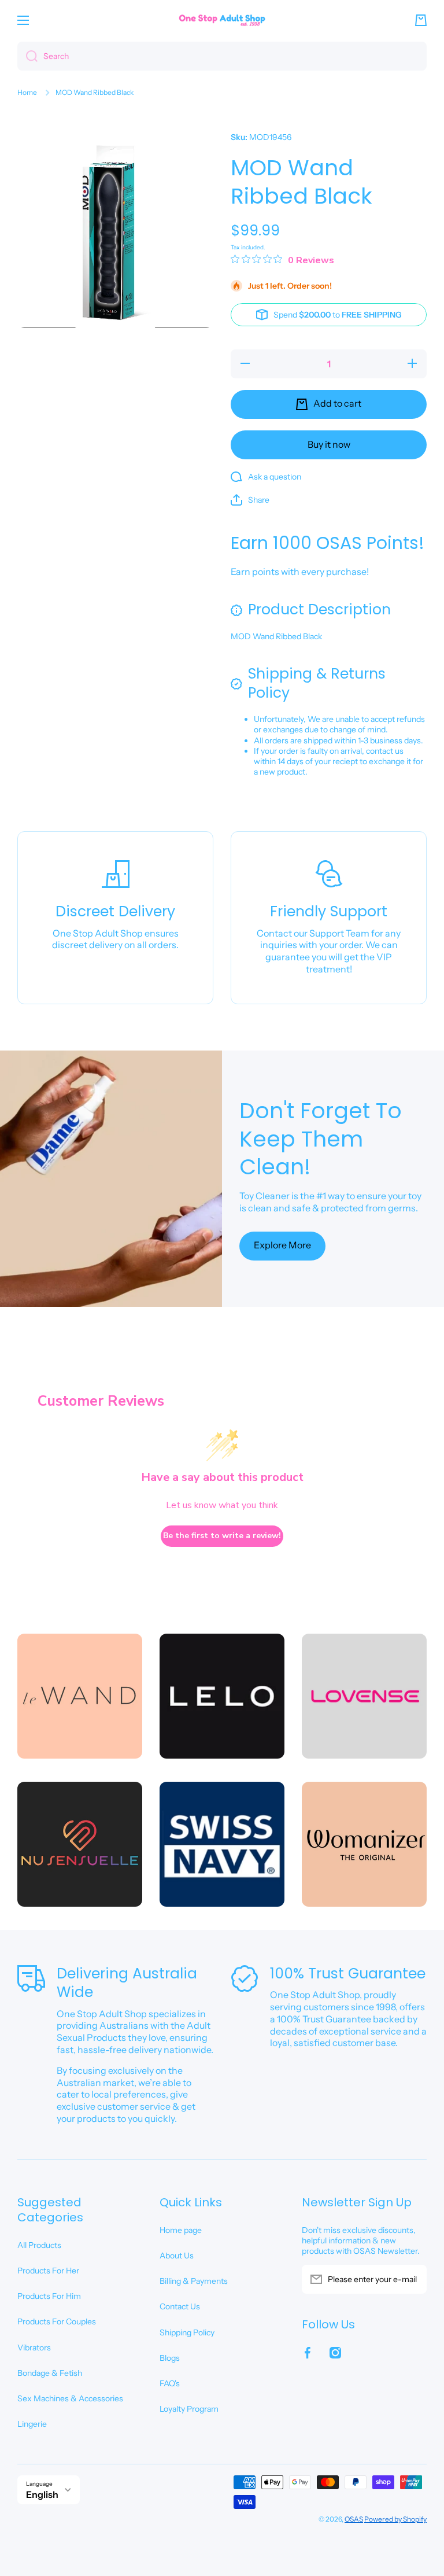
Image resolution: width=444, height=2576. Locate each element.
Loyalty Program (189, 2409)
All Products (39, 2245)
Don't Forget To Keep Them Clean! (321, 1139)
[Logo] (222, 20)
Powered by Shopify (395, 2519)
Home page (181, 2230)
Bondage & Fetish (50, 2373)
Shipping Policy (187, 2332)
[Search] (27, 56)
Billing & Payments (194, 2281)
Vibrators (34, 2347)
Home (27, 92)
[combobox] (222, 56)
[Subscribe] (412, 2279)
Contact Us (180, 2306)
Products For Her (48, 2271)
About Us (177, 2256)
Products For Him (49, 2296)
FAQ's (170, 2383)
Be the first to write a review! (222, 1536)
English (42, 2494)
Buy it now (329, 444)
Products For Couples (57, 2321)
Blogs (170, 2358)
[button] (421, 20)
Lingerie (32, 2424)
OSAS (354, 2519)
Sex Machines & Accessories (70, 2398)
